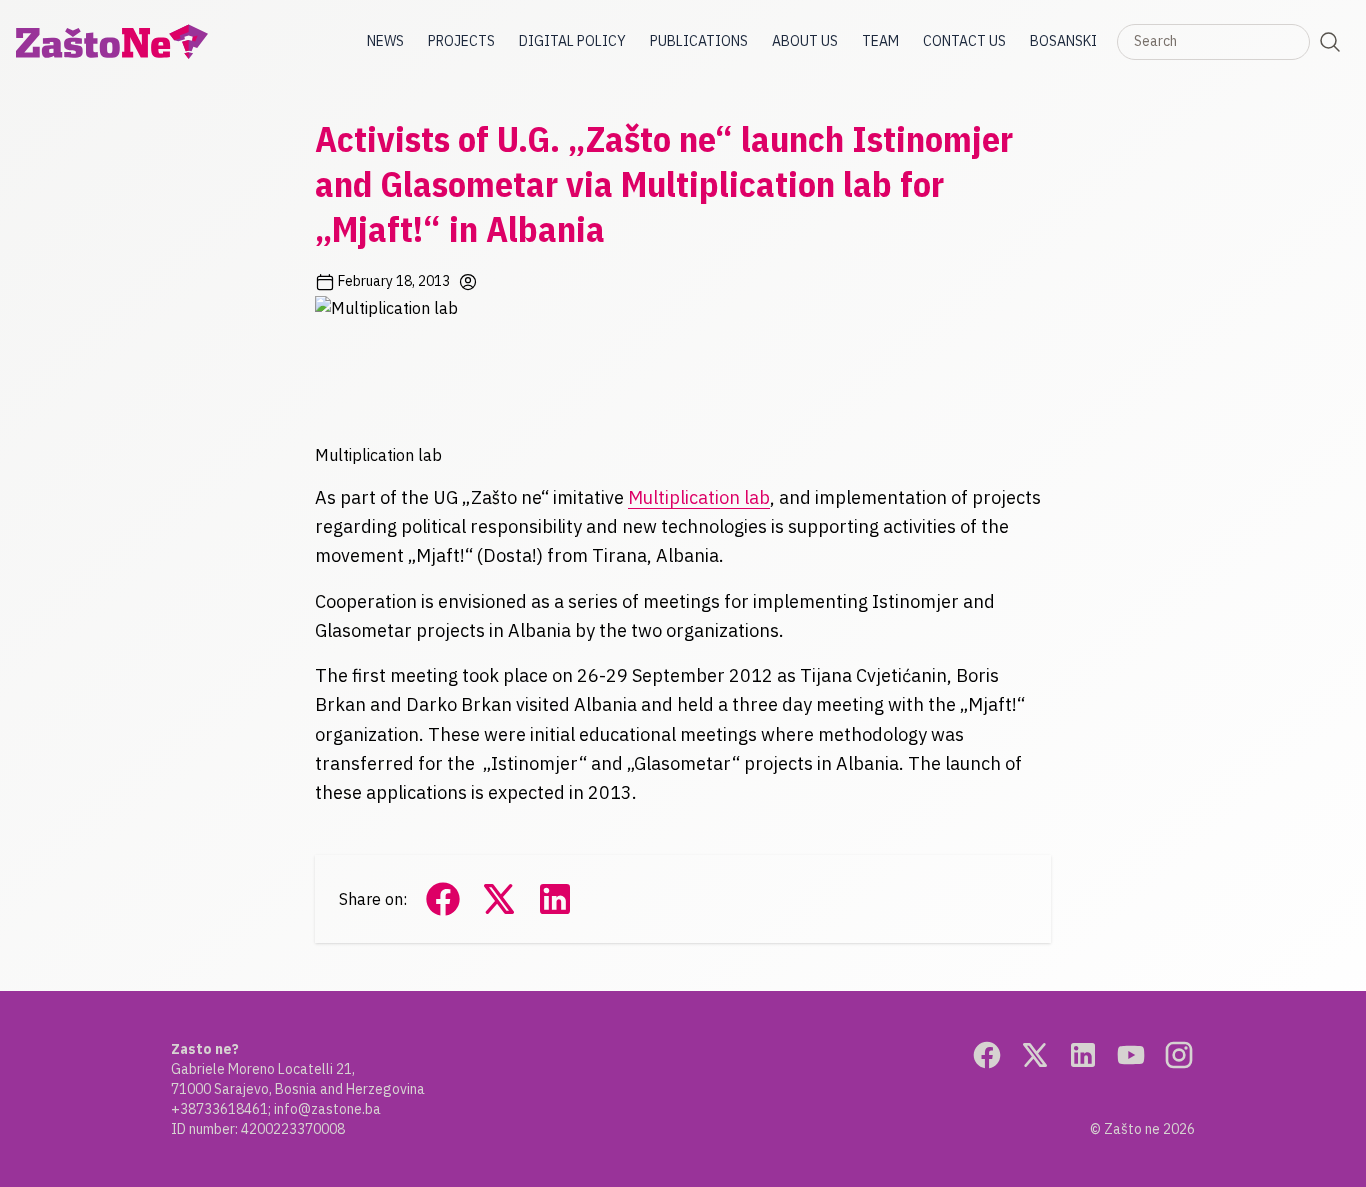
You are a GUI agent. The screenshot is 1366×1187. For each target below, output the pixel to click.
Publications (699, 41)
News (385, 41)
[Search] (1330, 42)
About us (805, 41)
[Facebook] (987, 1055)
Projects (461, 41)
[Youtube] (1131, 1055)
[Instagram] (1179, 1055)
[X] (1035, 1055)
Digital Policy (572, 41)
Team (880, 41)
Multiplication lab (699, 497)
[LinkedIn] (1083, 1055)
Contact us (964, 41)
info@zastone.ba (327, 1109)
